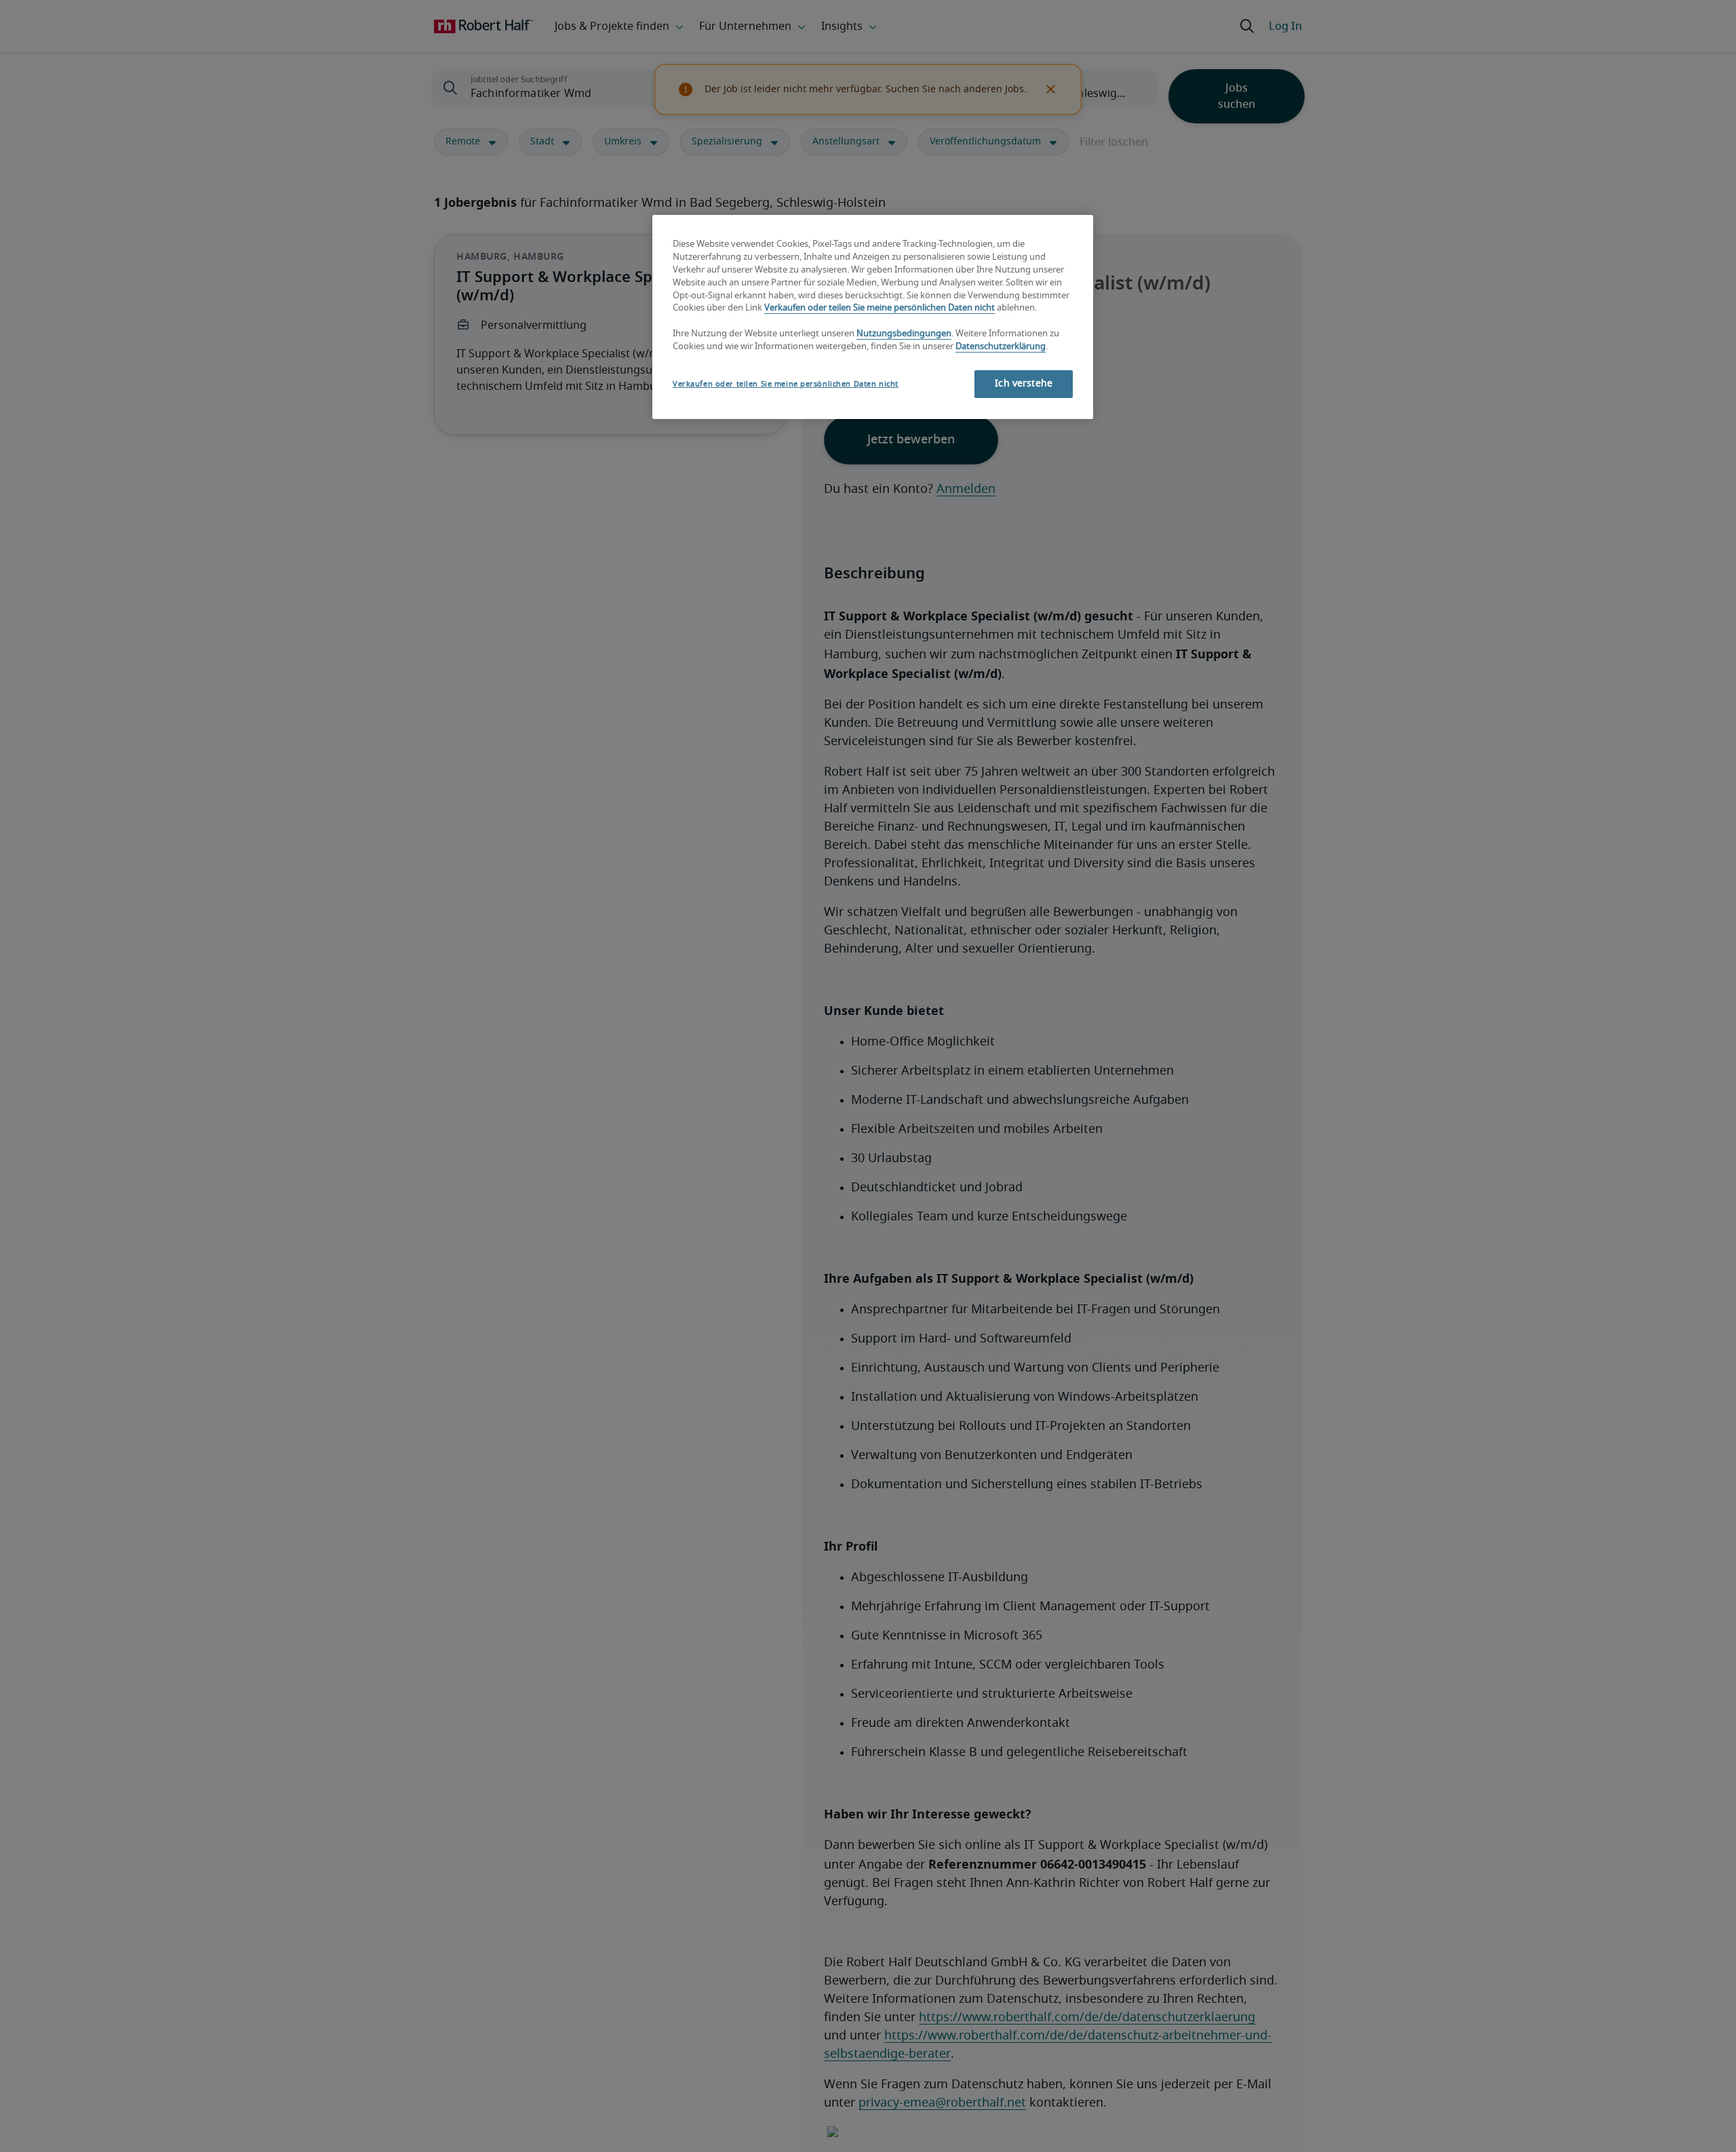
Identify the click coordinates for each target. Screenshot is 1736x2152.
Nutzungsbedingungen (904, 335)
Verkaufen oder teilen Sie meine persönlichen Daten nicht (880, 309)
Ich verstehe (1024, 384)
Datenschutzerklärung (1001, 347)
